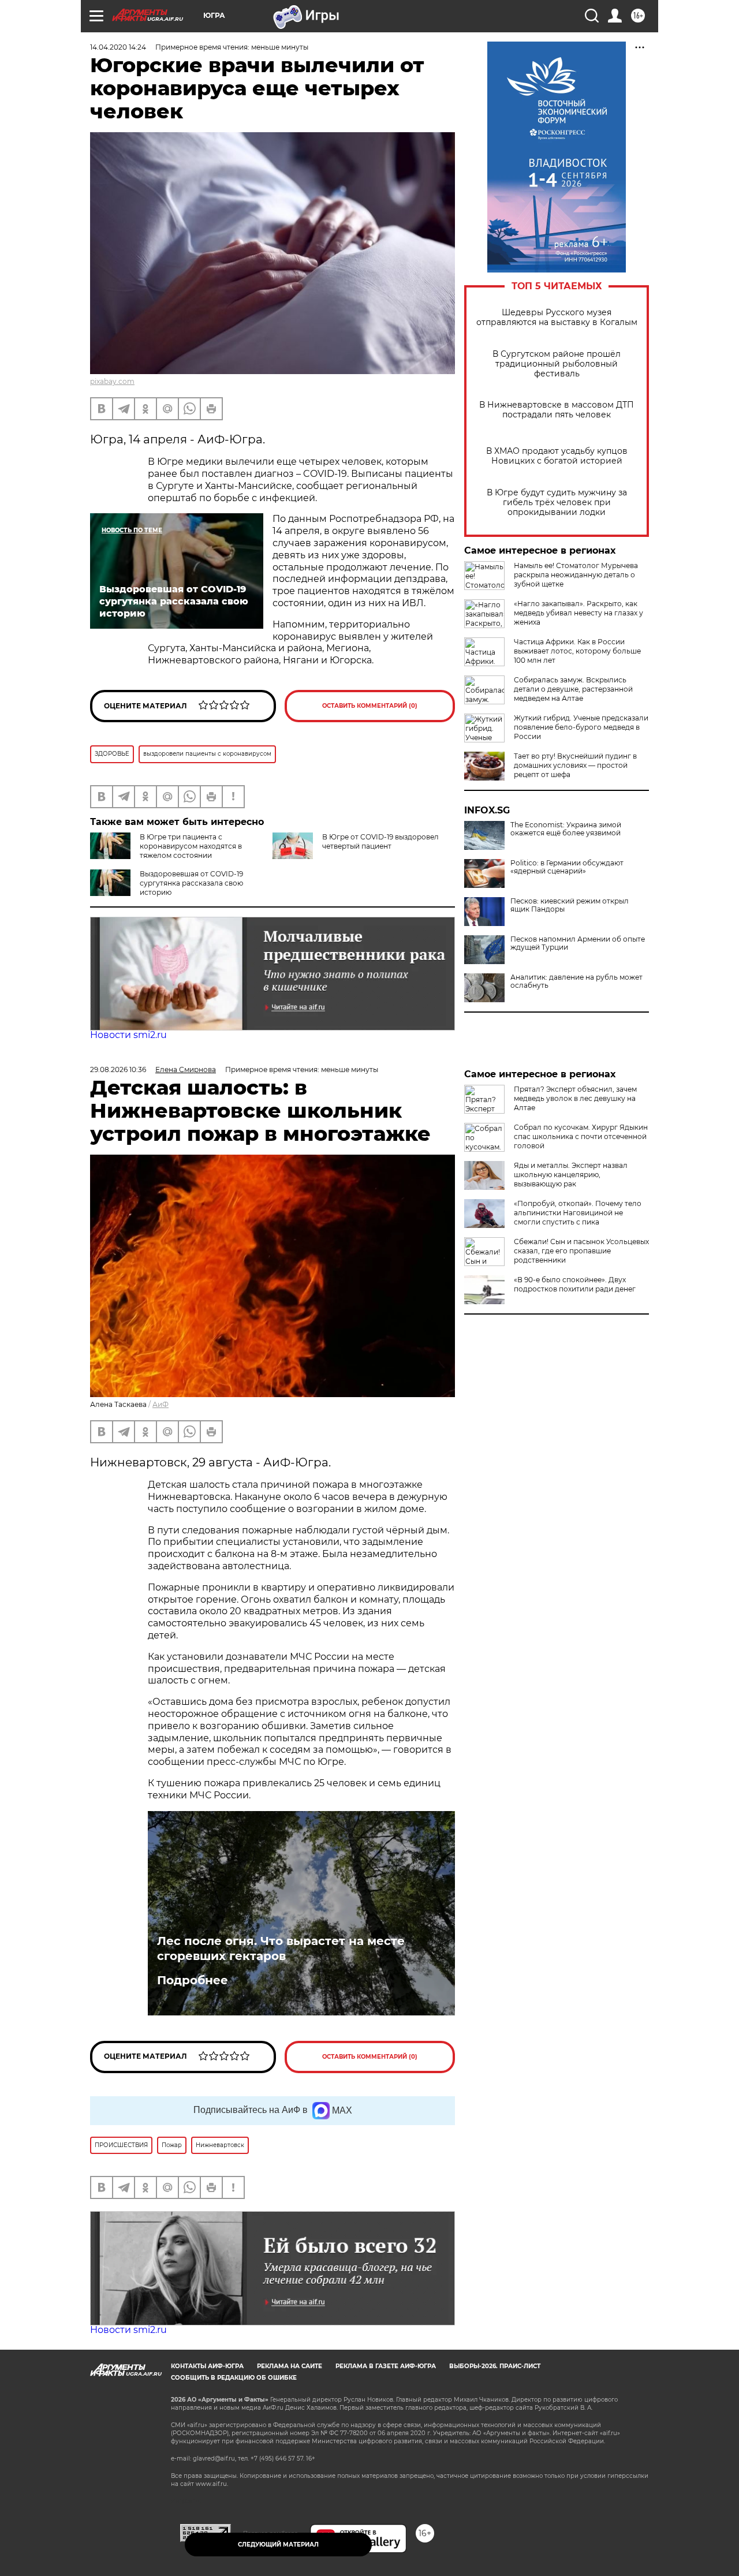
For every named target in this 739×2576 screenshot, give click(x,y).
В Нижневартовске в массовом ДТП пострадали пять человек (557, 410)
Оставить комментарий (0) (370, 706)
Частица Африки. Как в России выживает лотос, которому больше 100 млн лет (577, 651)
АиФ (161, 1404)
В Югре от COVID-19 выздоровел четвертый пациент (380, 841)
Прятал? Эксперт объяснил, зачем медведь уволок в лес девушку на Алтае (575, 1098)
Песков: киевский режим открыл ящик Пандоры (570, 905)
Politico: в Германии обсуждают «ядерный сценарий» (567, 867)
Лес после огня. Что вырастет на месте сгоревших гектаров (281, 1948)
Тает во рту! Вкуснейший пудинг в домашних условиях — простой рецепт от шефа (575, 765)
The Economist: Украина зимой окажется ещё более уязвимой (566, 829)
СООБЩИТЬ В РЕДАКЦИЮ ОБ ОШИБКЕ (234, 2378)
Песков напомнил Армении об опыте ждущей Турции (578, 943)
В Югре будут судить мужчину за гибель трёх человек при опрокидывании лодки (557, 503)
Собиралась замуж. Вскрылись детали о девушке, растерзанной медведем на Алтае (573, 689)
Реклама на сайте (290, 2366)
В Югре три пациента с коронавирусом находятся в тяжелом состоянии (191, 846)
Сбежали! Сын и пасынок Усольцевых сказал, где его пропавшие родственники (581, 1251)
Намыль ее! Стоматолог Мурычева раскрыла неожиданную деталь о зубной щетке (576, 575)
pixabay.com (112, 381)
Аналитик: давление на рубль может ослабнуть (576, 981)
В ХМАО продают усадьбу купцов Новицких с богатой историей (557, 456)
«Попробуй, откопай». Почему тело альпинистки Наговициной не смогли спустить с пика (578, 1213)
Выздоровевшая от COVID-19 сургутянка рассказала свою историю (191, 883)
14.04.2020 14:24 (118, 47)
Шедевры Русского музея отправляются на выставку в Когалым (557, 318)
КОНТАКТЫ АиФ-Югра (207, 2366)
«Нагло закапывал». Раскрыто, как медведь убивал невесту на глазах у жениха (578, 613)
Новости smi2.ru (128, 1035)
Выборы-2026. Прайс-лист (495, 2366)
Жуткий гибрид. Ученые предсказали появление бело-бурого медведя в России (581, 727)
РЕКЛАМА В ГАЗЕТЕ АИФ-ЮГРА (386, 2366)
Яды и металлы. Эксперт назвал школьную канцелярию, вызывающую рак (571, 1175)
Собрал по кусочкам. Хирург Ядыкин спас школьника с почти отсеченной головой (581, 1136)
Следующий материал (278, 2545)
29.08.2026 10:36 (118, 1069)
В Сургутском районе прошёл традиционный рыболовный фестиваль (557, 364)
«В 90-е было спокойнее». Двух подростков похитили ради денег (575, 1284)
